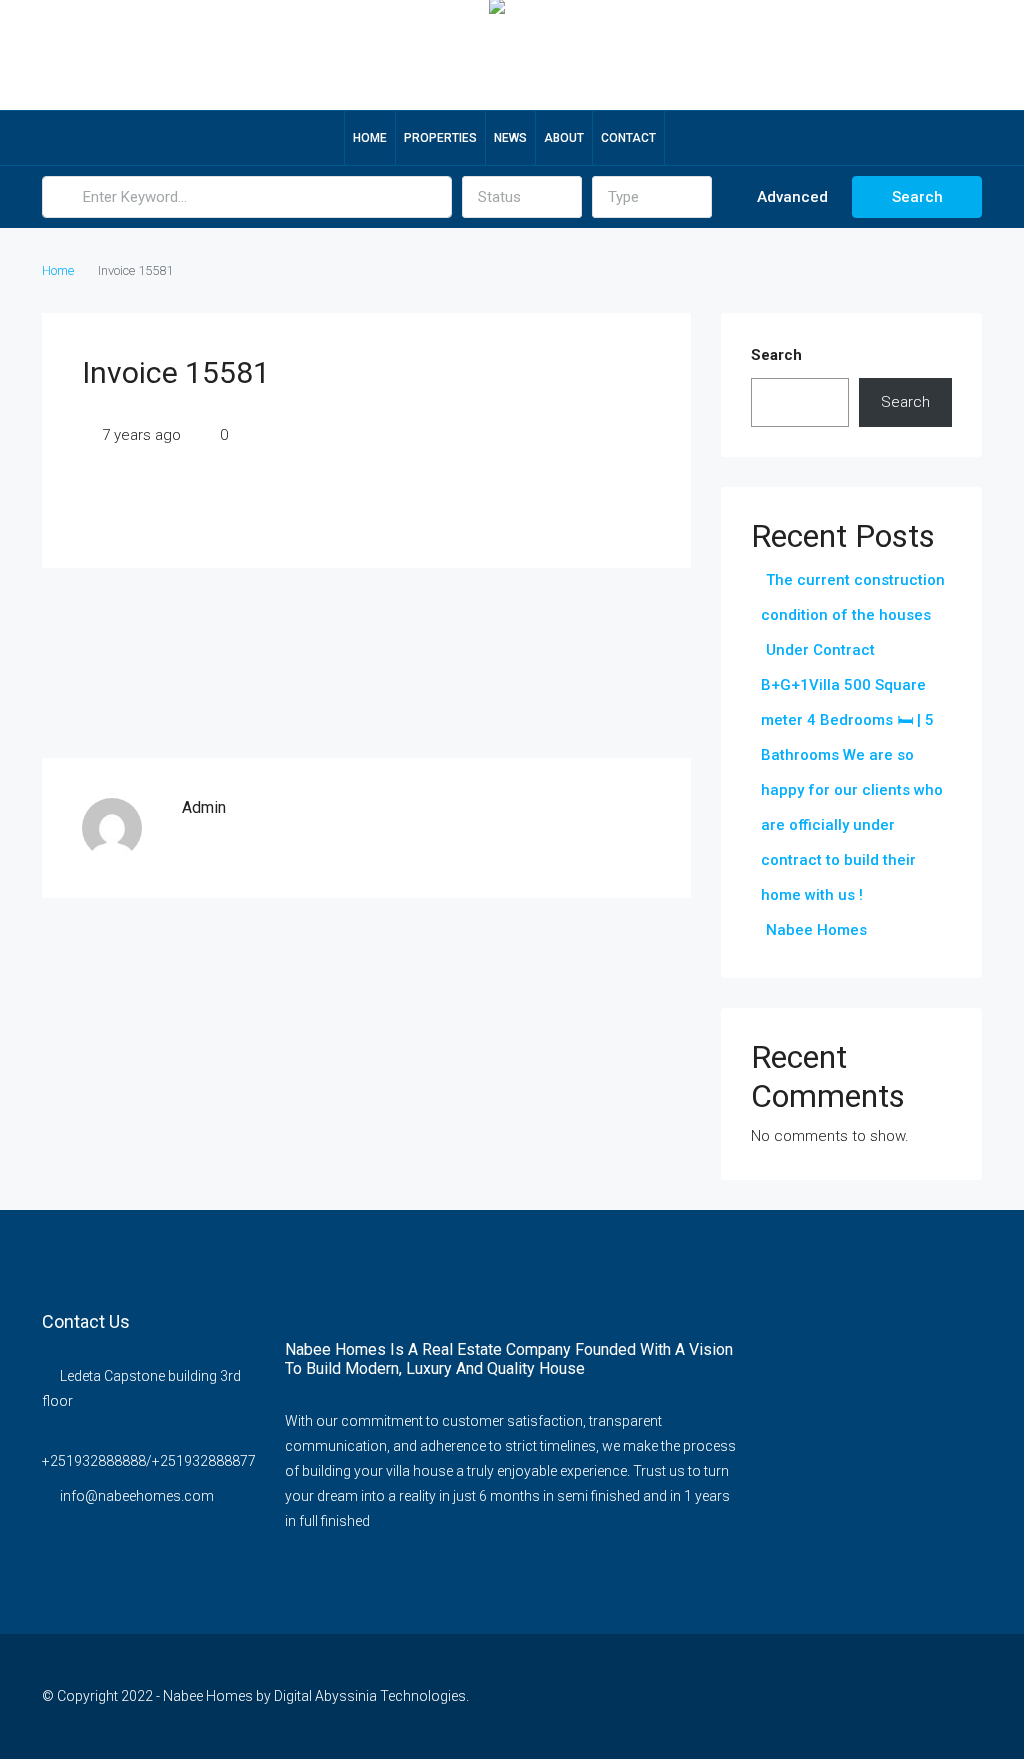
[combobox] (522, 197)
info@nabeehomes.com (137, 1496)
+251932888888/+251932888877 (149, 1461)
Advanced (790, 197)
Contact (628, 138)
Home (370, 138)
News (510, 138)
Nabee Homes (816, 930)
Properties (440, 138)
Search (917, 197)
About (564, 138)
